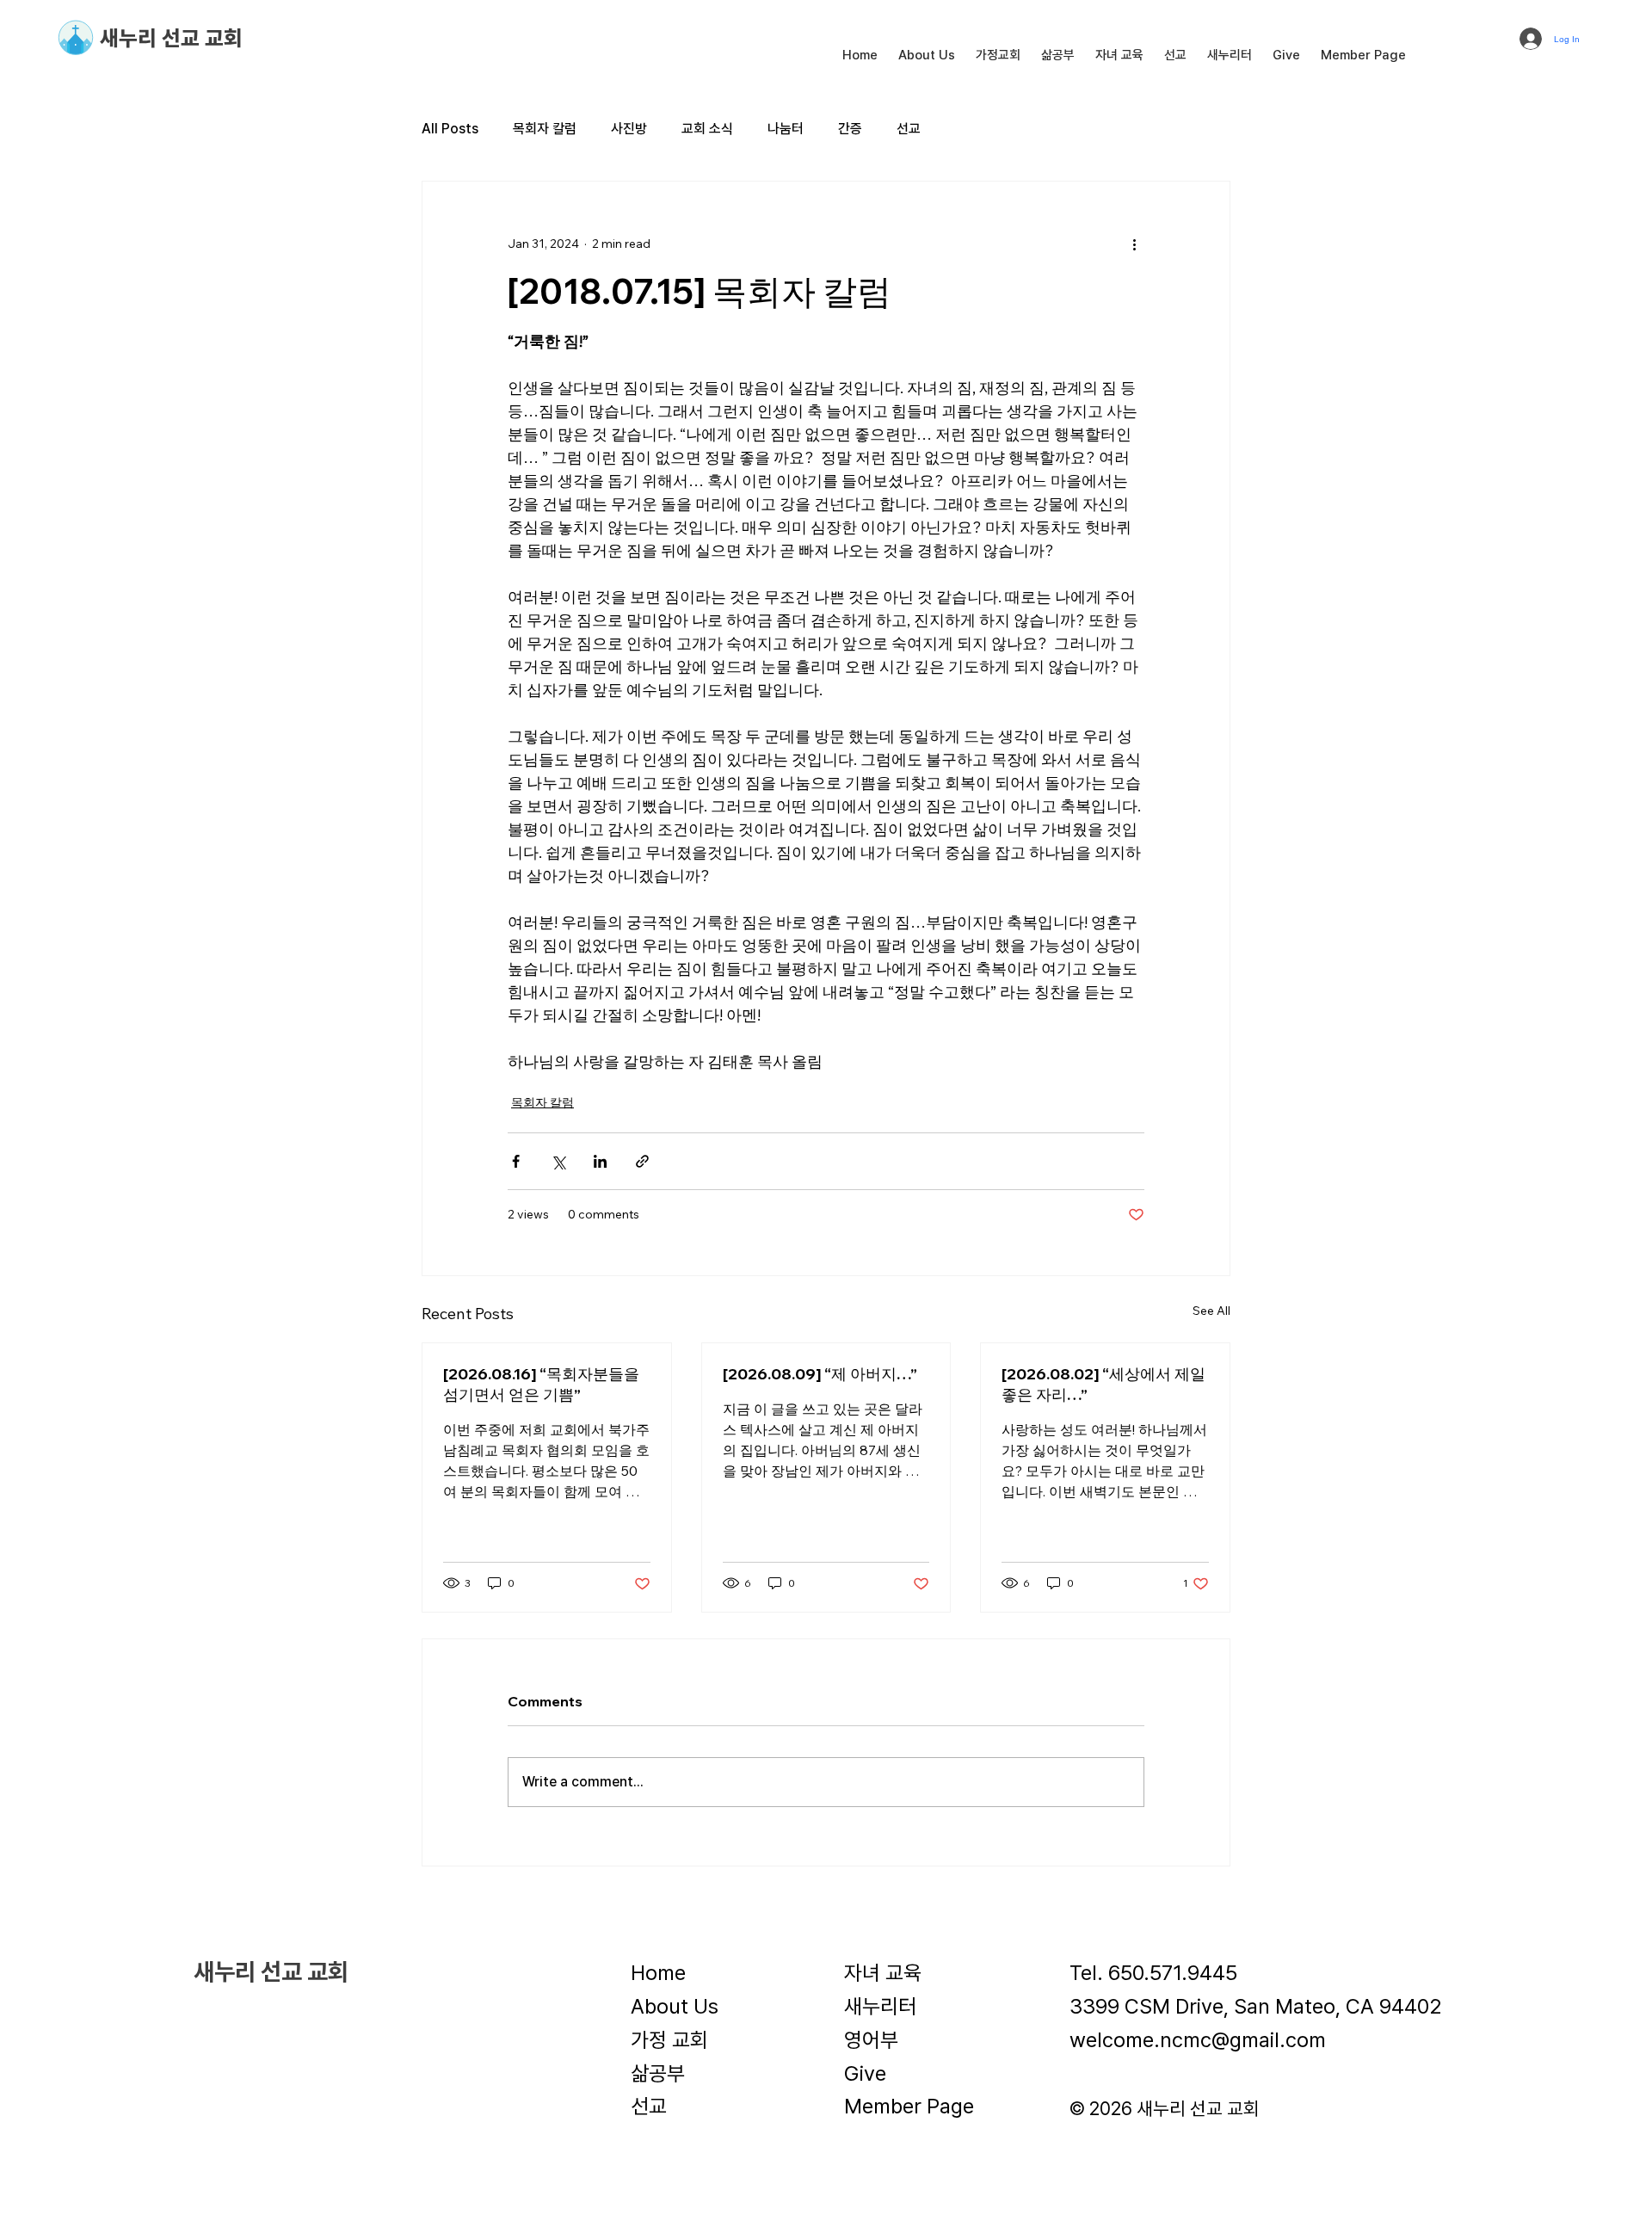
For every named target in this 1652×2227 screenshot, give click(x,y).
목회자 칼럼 (545, 129)
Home (658, 1973)
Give (865, 2073)
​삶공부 (658, 2073)
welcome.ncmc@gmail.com (1198, 2040)
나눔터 (786, 129)
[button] (927, 55)
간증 (850, 129)
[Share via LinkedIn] (600, 1161)
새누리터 (880, 2006)
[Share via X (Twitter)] (558, 1161)
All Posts (450, 129)
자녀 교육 (883, 1973)
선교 (909, 129)
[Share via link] (642, 1161)
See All (1211, 1311)
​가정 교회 (669, 2040)
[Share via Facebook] (516, 1161)
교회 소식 (707, 129)
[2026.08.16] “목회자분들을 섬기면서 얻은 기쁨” (541, 1384)
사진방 (629, 129)
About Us (675, 2006)
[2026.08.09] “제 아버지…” (820, 1374)
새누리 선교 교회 (171, 38)
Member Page (909, 2106)
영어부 (871, 2040)
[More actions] (1134, 244)
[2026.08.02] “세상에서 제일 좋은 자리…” (1103, 1384)
